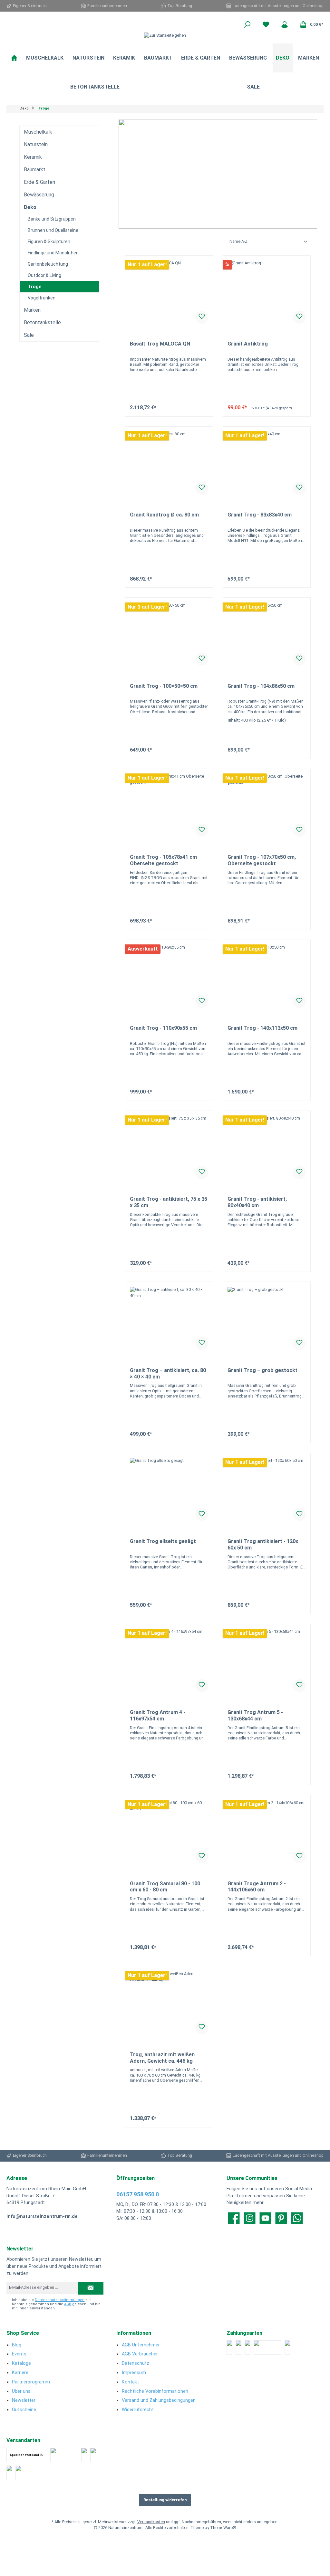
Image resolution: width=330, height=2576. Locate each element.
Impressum (134, 2373)
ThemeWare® (223, 2528)
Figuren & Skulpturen (49, 241)
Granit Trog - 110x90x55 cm (163, 1028)
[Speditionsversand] (93, 2455)
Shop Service (23, 2333)
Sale (29, 335)
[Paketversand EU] (84, 2455)
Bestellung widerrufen (165, 2500)
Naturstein (36, 144)
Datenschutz (136, 2363)
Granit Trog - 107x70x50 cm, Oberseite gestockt (262, 860)
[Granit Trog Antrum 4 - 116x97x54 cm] (169, 1661)
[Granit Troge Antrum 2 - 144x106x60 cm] (267, 1832)
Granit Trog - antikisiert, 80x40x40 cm (257, 1202)
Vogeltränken (42, 298)
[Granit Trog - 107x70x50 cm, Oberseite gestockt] (267, 806)
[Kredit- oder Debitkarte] (238, 2348)
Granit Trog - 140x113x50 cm (262, 1028)
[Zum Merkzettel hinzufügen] (202, 317)
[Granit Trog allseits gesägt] (169, 1490)
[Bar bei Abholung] (247, 2348)
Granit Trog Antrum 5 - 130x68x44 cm (255, 1715)
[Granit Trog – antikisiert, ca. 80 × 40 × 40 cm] (169, 1319)
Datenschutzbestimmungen (60, 2300)
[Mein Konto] (285, 24)
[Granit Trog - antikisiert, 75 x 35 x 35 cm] (169, 1148)
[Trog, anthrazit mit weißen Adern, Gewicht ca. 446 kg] (169, 2003)
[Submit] (91, 2288)
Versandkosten (151, 2522)
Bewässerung (39, 195)
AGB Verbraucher (140, 2354)
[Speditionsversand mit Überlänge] (9, 2473)
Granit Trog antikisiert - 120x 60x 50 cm (263, 1544)
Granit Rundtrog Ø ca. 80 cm (164, 515)
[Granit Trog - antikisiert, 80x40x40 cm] (267, 1148)
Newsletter (24, 2400)
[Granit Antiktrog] (267, 292)
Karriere (20, 2373)
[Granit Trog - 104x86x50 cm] (267, 635)
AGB (68, 2304)
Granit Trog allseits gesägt (163, 1541)
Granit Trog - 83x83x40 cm (260, 515)
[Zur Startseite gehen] (165, 36)
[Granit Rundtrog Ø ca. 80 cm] (169, 463)
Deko (30, 207)
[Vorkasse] (287, 2348)
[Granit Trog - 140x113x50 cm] (267, 977)
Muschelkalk (38, 132)
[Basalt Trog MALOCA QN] (169, 292)
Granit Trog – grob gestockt (262, 1370)
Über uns (21, 2391)
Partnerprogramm (31, 2382)
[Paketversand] (64, 2455)
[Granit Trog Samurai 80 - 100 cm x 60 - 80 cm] (169, 1832)
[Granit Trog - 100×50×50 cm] (169, 635)
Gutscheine (24, 2410)
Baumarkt (35, 170)
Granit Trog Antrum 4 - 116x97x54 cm (158, 1715)
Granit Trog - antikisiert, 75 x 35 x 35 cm (169, 1202)
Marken (32, 310)
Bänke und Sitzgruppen (52, 219)
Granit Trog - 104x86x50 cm (261, 686)
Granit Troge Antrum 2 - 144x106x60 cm (257, 1887)
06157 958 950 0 (138, 2194)
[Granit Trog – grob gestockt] (267, 1319)
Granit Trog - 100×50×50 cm (164, 686)
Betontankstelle (42, 322)
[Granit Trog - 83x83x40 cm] (267, 463)
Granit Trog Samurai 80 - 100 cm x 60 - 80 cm (165, 1887)
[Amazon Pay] (267, 2348)
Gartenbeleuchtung (48, 264)
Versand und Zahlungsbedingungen (159, 2400)
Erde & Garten (39, 182)
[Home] (14, 58)
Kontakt (130, 2382)
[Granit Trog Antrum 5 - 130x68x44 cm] (267, 1661)
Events (19, 2354)
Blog (17, 2345)
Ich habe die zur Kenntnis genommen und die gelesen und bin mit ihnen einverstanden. (56, 2304)
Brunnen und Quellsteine (53, 230)
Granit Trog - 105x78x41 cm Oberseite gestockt (163, 860)
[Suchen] (247, 24)
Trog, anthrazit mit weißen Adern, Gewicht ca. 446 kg (162, 2058)
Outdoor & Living (44, 275)
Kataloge (21, 2363)
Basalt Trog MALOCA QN (160, 344)
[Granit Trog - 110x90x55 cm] (169, 977)
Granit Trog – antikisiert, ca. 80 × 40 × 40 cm (168, 1373)
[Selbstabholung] (18, 2473)
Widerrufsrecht (138, 2410)
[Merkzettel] (266, 24)
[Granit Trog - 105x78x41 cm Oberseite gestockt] (169, 806)
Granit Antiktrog (248, 344)
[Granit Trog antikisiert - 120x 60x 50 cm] (267, 1490)
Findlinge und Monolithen (53, 253)
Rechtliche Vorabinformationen (155, 2391)
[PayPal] (229, 2348)
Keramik (33, 157)
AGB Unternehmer (141, 2345)
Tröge (34, 287)
